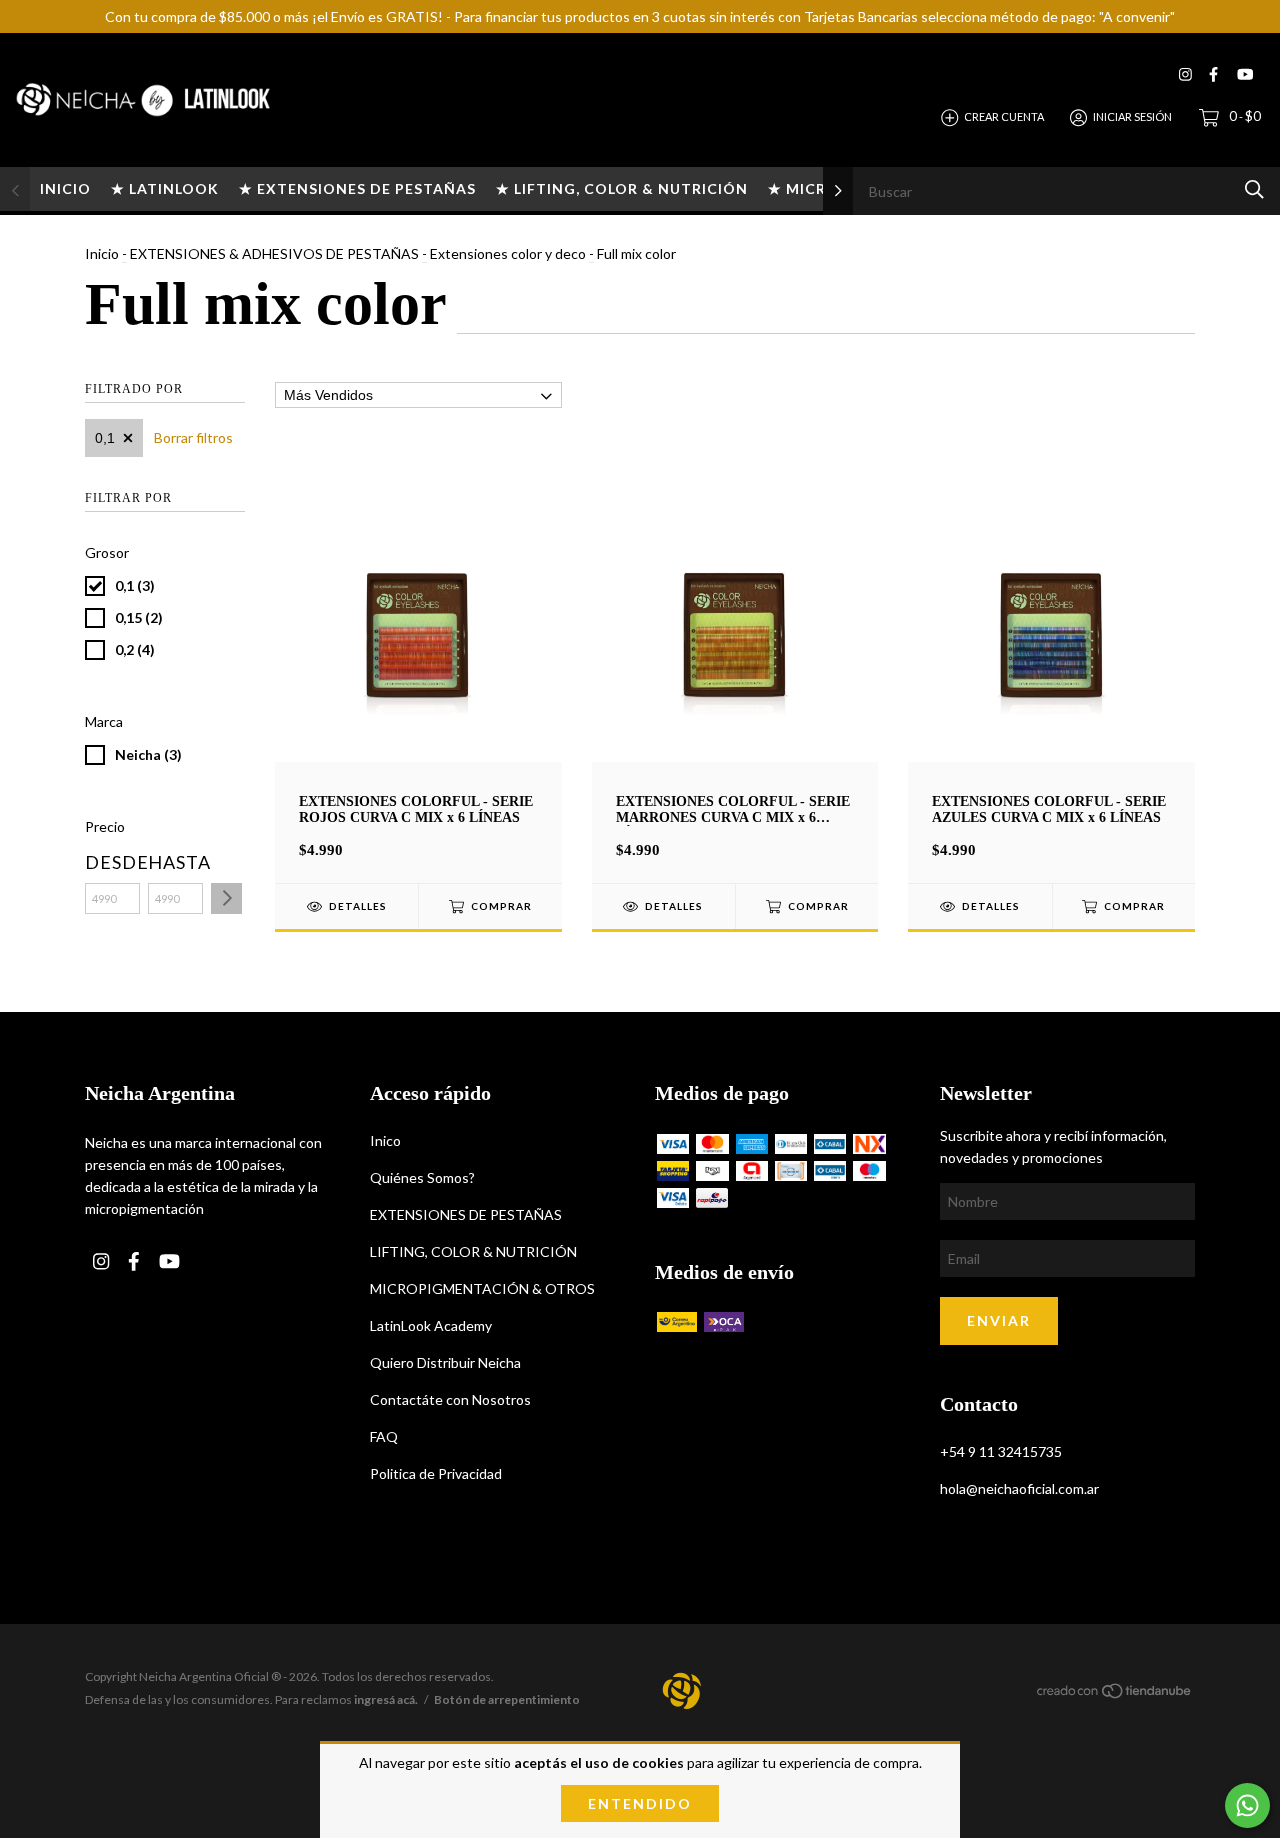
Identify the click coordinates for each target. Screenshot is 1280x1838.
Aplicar (226, 898)
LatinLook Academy (431, 1325)
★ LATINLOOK (165, 188)
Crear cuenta (1004, 116)
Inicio (102, 253)
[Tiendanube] (1115, 1693)
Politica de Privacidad (436, 1473)
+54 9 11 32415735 (1001, 1451)
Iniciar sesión (1132, 116)
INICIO (65, 188)
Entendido (640, 1803)
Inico (385, 1140)
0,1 (105, 438)
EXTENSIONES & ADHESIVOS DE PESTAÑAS (274, 253)
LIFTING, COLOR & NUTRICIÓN (473, 1251)
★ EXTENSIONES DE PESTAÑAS (357, 188)
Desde (112, 862)
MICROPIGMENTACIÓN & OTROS (482, 1288)
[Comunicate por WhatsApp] (1247, 1805)
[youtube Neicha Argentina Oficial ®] (1245, 74)
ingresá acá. (386, 1699)
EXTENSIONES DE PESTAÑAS (466, 1214)
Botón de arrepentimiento (507, 1699)
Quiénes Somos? (422, 1177)
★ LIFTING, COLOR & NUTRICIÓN (622, 188)
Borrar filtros (193, 437)
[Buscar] (1254, 189)
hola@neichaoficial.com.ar (1019, 1488)
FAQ (384, 1436)
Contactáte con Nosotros (450, 1399)
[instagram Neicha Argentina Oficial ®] (1185, 74)
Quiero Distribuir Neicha (445, 1362)
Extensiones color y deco (508, 253)
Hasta (175, 862)
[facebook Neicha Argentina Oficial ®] (1213, 74)
